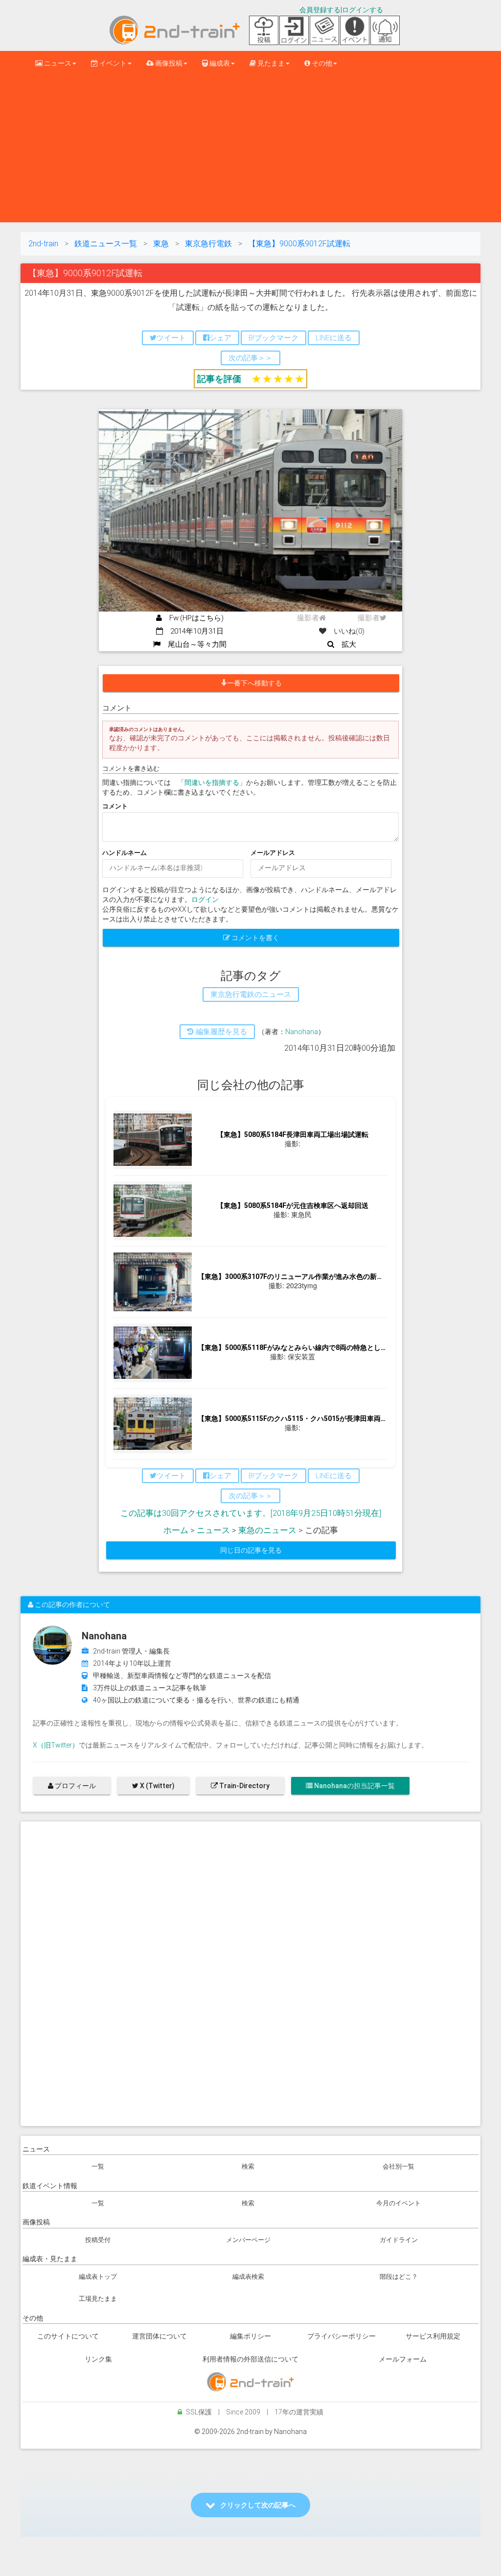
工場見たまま (98, 2299)
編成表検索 (248, 2277)
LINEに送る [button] (334, 338)
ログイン (205, 899)
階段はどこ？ (399, 2277)
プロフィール (75, 1786)
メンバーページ (248, 2240)
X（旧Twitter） (56, 1745)
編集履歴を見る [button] (220, 1032)
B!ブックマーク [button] (273, 338)
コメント (115, 806)
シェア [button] (220, 338)
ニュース (213, 1530)
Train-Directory (244, 1786)
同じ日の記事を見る (251, 1550)
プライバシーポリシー (342, 2336)
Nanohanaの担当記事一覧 (354, 1786)
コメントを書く (255, 938)
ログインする (363, 10)
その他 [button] (321, 63)
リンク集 (98, 2359)
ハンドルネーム (125, 853)
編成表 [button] (219, 63)
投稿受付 (98, 2240)
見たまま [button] (270, 63)
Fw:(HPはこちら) (193, 618)
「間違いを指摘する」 (212, 782)
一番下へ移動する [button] (254, 683)
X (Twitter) (157, 1786)
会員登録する (320, 10)
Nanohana (302, 1032)
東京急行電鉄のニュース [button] (251, 994)
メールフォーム (403, 2359)
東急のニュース (267, 1530)
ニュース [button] (57, 63)
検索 (248, 2166)
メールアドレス (273, 853)
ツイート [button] (171, 338)
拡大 (345, 644)
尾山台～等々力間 (194, 644)
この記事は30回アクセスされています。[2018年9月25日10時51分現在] (251, 1513)
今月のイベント (399, 2203)
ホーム (176, 1530)
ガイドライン (399, 2240)
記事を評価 (219, 379)
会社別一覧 (399, 2166)
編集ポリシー (250, 2336)
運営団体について (159, 2336)
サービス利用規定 (433, 2336)
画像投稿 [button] (168, 63)
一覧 (98, 2166)
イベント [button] (112, 63)
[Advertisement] (250, 149)
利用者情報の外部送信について (250, 2359)
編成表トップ (98, 2277)
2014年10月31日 (193, 631)
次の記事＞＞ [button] (250, 358)
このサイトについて (68, 2336)
